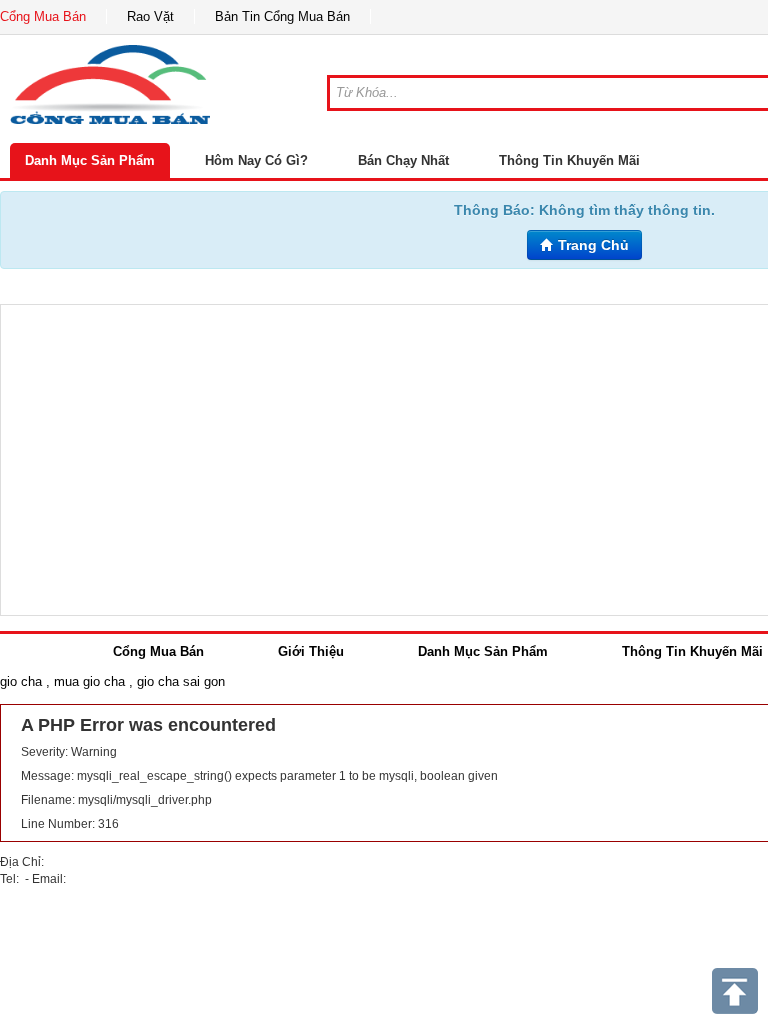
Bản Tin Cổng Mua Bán (282, 16)
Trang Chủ (591, 245)
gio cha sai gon (181, 681)
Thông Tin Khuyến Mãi (569, 160)
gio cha (21, 681)
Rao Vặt (150, 16)
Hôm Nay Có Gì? (256, 160)
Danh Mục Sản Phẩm (90, 160)
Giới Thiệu (311, 651)
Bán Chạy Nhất (403, 160)
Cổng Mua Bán (43, 16)
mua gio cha (89, 681)
